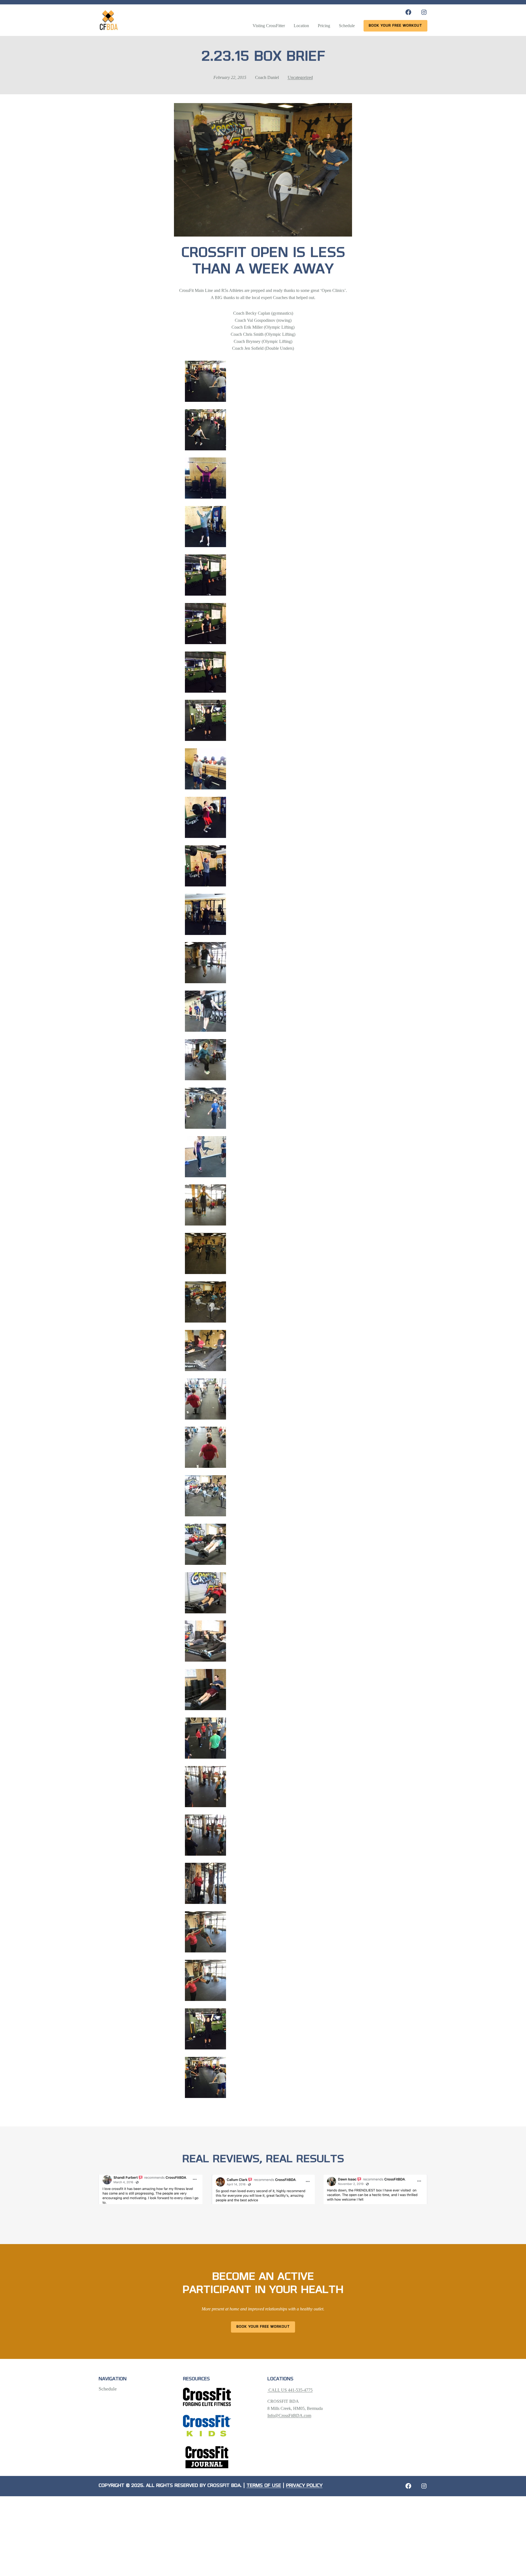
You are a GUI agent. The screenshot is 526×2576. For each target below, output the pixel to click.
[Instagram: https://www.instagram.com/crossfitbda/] (424, 12)
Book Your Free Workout (263, 2327)
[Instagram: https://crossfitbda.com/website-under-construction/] (424, 2486)
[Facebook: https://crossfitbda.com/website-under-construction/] (408, 2486)
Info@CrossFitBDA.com (289, 2416)
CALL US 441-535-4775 (290, 2390)
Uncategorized (300, 77)
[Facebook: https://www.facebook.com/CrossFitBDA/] (408, 12)
